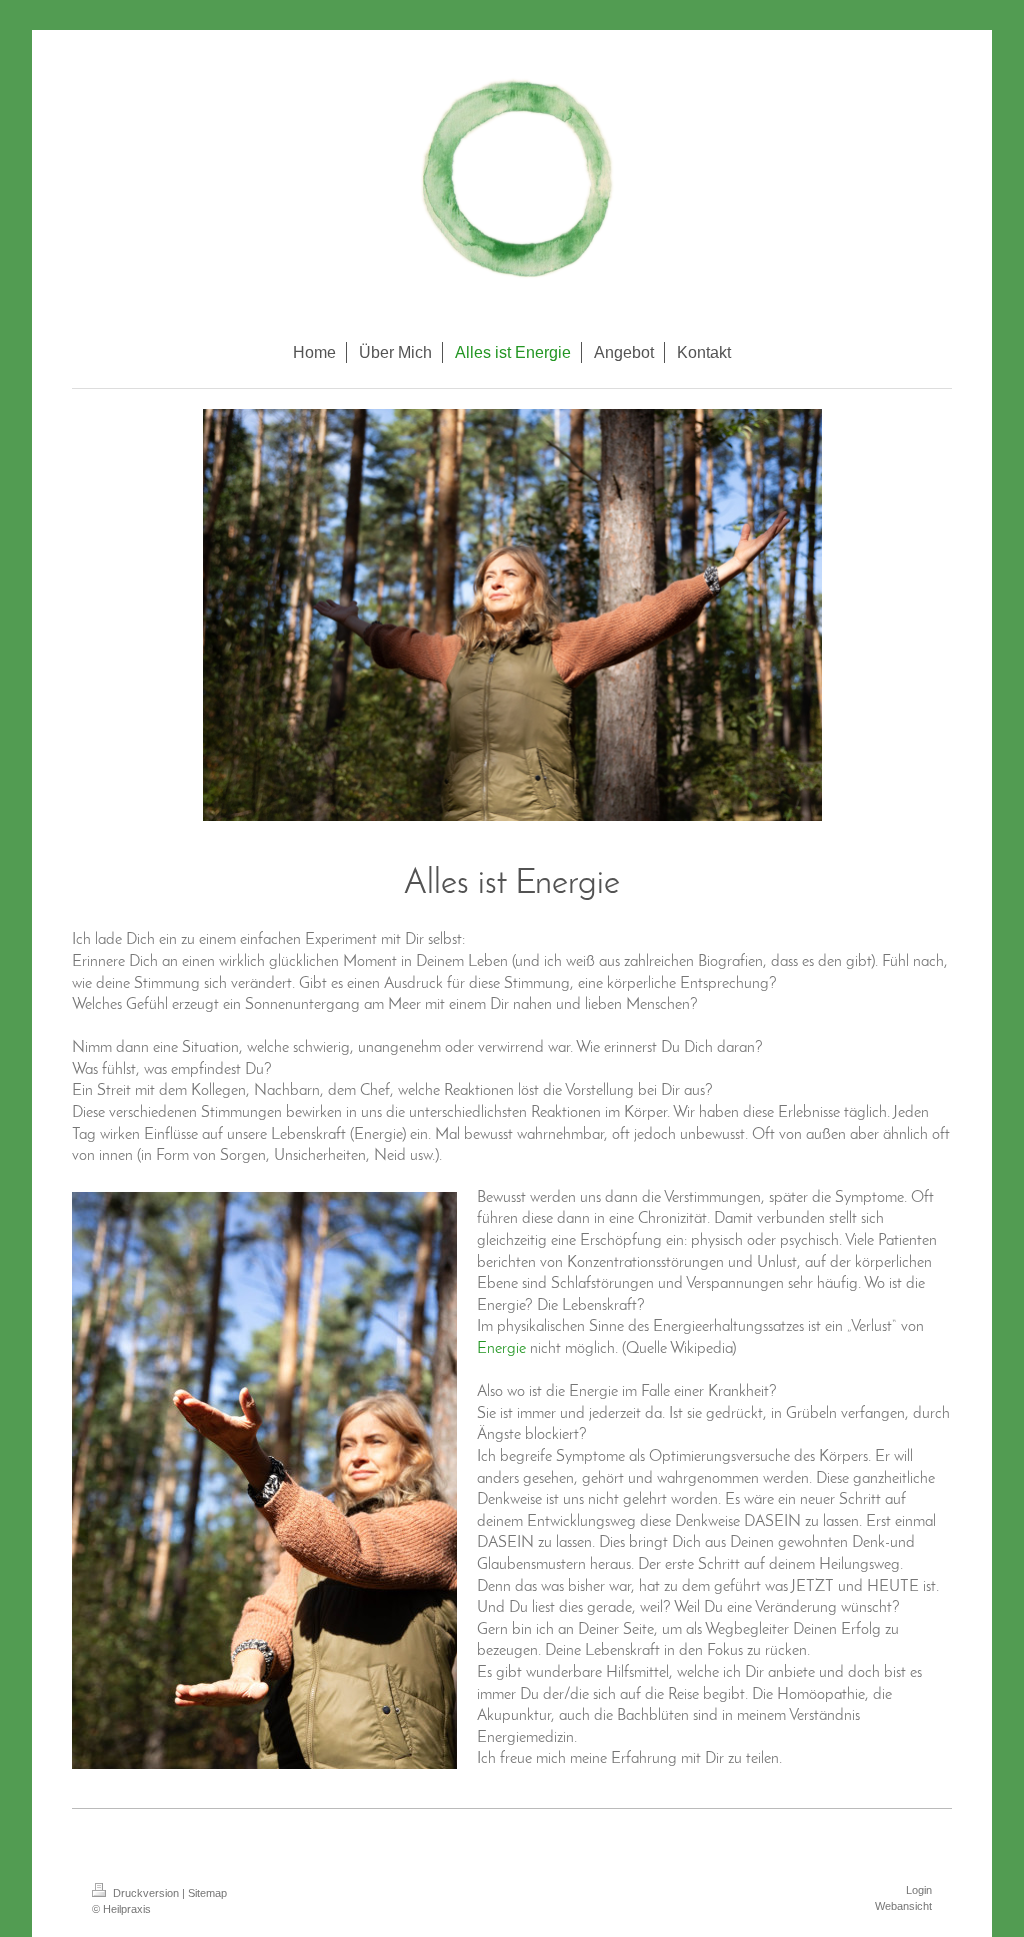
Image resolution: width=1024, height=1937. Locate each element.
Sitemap (207, 1893)
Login (919, 1890)
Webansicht (903, 1906)
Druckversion (146, 1893)
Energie (501, 1349)
